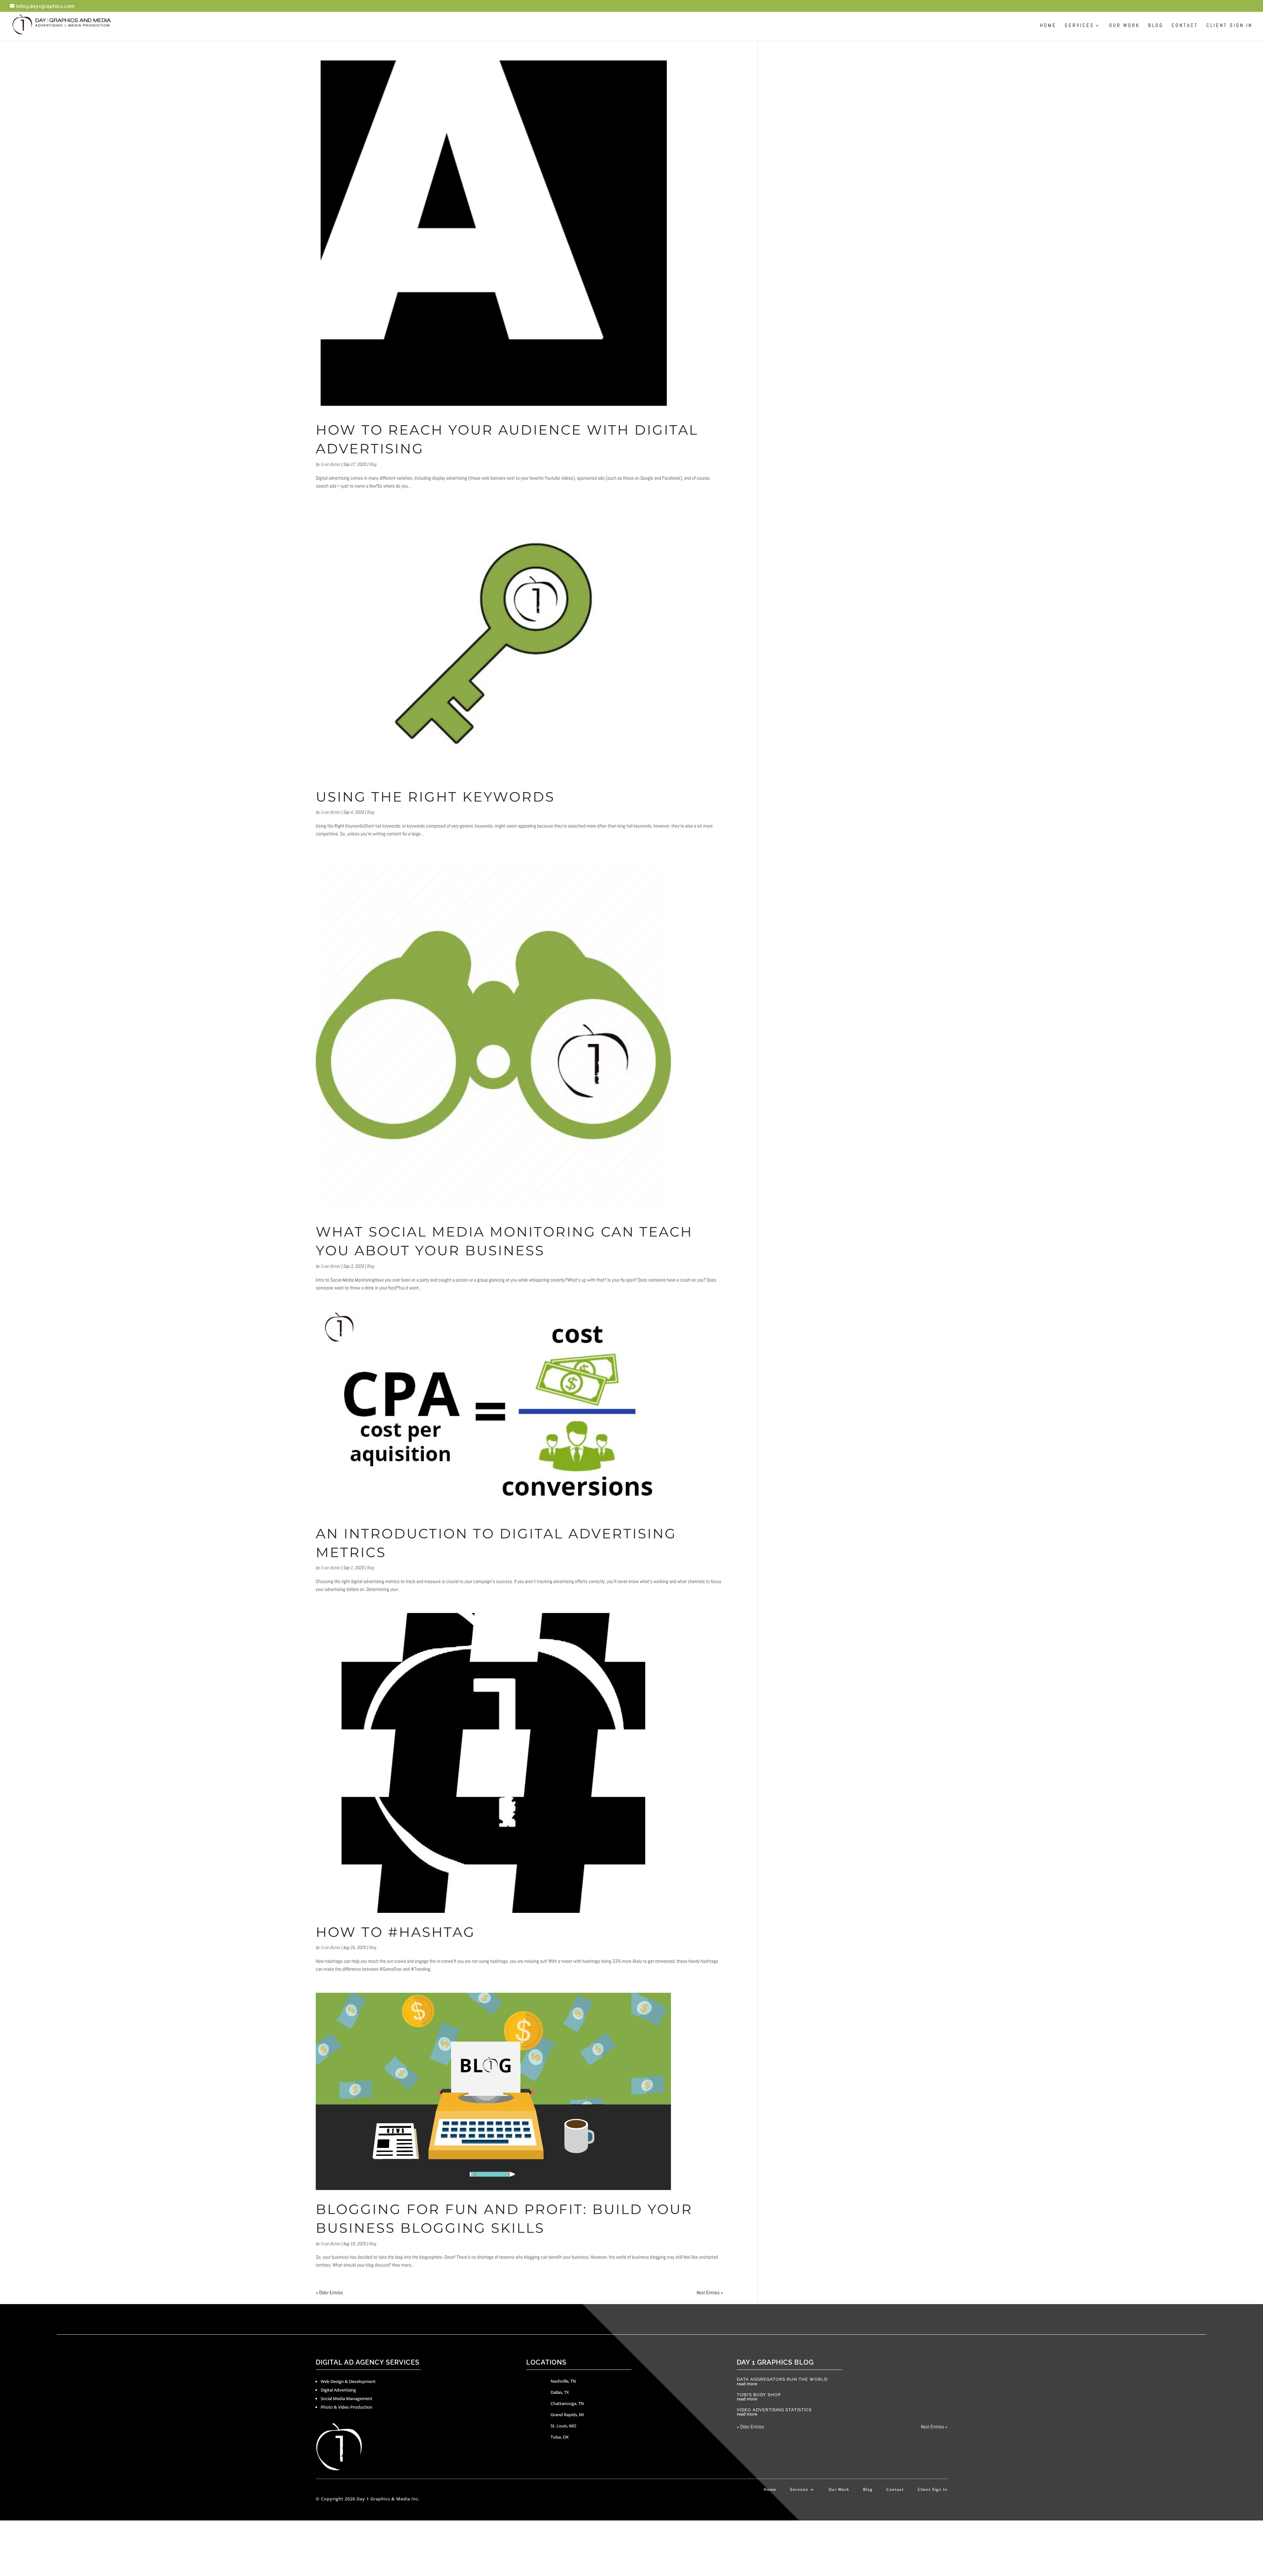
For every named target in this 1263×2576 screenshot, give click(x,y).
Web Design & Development (348, 2381)
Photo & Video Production (347, 2407)
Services (1079, 26)
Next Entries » (710, 2292)
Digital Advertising (338, 2390)
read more (747, 2384)
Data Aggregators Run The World (782, 2379)
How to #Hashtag (396, 1932)
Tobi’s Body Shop (759, 2395)
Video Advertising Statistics (774, 2410)
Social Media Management (347, 2398)
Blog (1156, 26)
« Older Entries (329, 2292)
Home (1048, 26)
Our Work (1125, 26)
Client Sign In (1229, 26)
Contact (1185, 26)
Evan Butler (330, 464)
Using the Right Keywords (435, 797)
